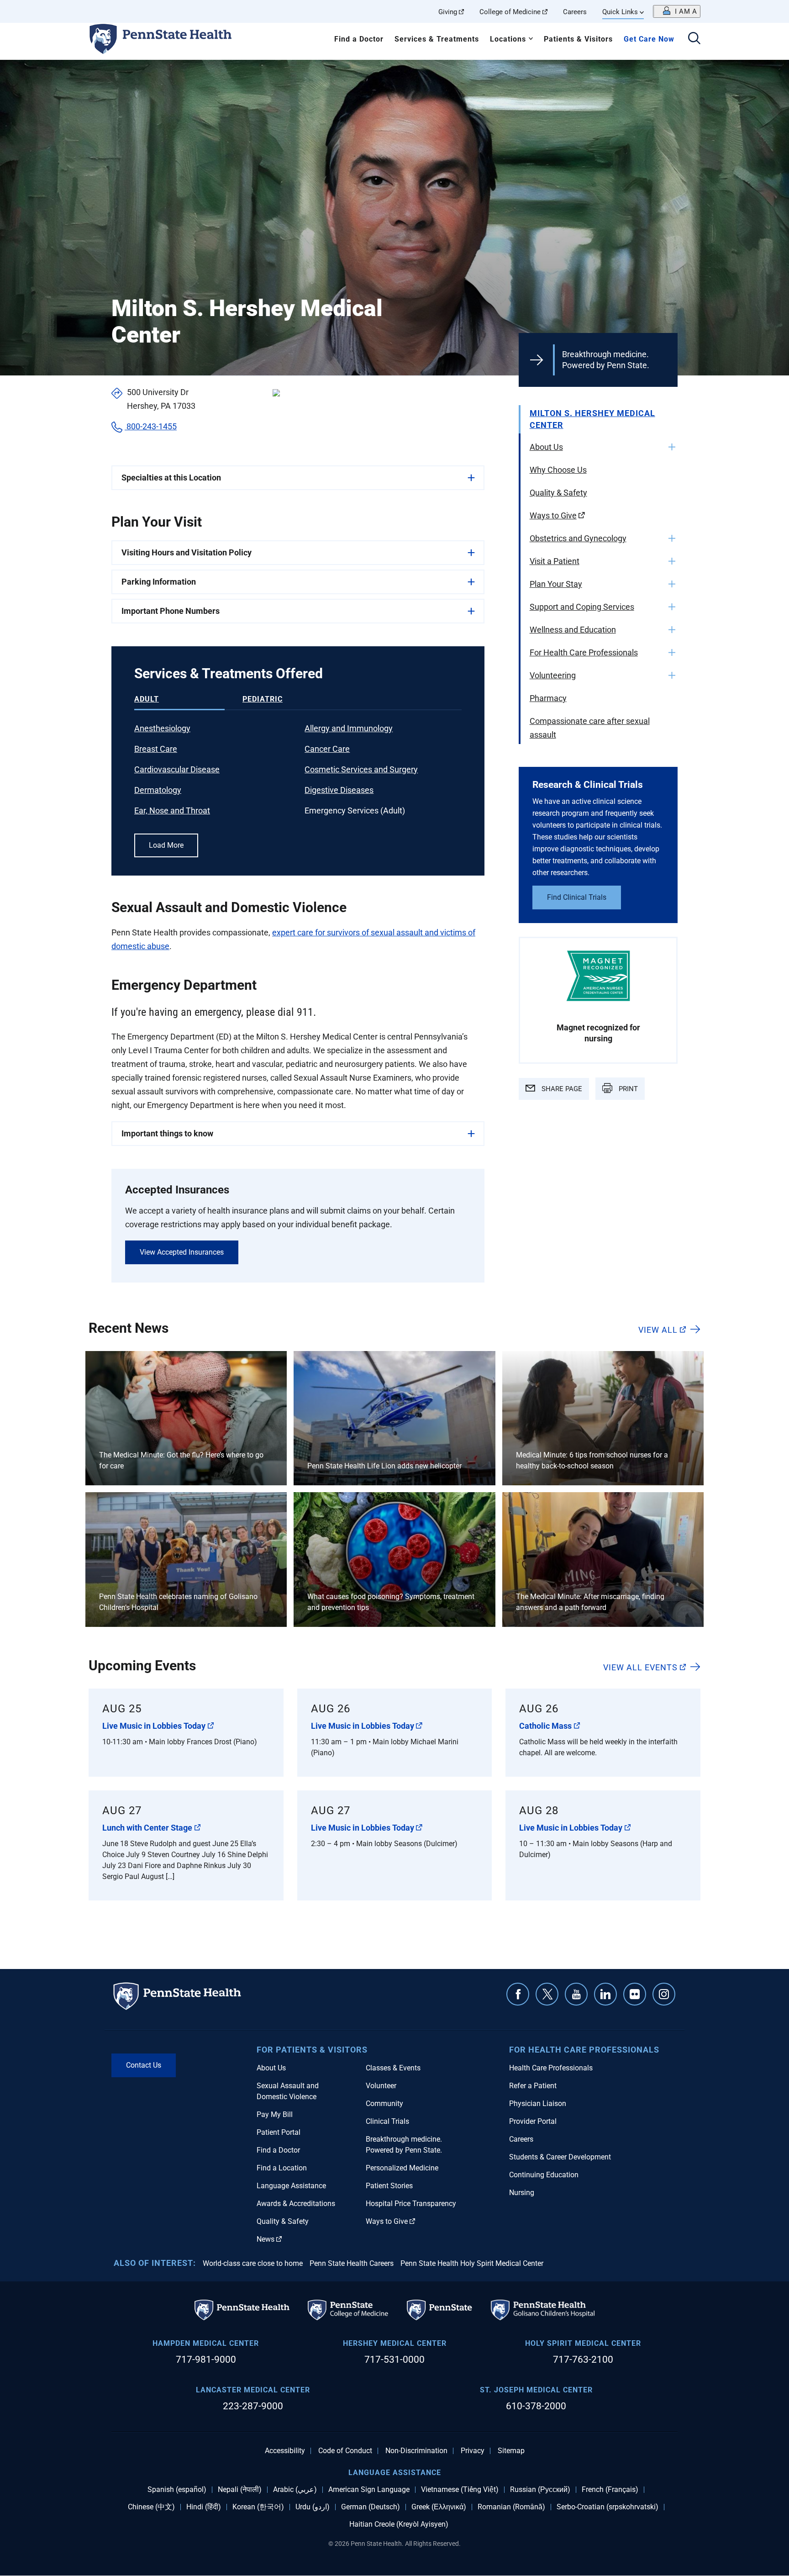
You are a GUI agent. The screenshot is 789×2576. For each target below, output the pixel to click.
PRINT (627, 1089)
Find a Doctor (359, 39)
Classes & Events (393, 2068)
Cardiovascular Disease (177, 769)
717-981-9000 (206, 2360)
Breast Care (156, 749)
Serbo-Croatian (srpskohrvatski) (608, 2507)
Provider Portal (533, 2121)
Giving (448, 12)
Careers (575, 12)
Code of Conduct (345, 2451)
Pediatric (263, 699)
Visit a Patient (555, 561)
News (266, 2239)
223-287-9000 (253, 2406)
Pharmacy (548, 698)
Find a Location (282, 2168)
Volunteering (553, 675)
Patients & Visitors (578, 39)
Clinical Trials (387, 2121)
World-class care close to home (253, 2263)
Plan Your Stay (556, 584)
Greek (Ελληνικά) (439, 2507)
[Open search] (694, 39)
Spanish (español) (177, 2490)
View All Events (640, 1667)
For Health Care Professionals (584, 652)
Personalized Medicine (402, 2168)
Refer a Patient (533, 2086)
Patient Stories (389, 2186)
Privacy (473, 2451)
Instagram (664, 1994)
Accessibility (285, 2451)
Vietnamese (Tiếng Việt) (460, 2490)
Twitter (547, 1994)
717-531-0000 (394, 2360)
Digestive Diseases (339, 790)
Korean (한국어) (258, 2507)
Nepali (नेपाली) (240, 2490)
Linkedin (605, 1994)
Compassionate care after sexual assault (590, 728)
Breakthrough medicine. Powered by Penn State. (606, 360)
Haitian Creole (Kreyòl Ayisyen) (399, 2524)
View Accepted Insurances (182, 1252)
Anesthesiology (162, 728)
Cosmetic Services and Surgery (361, 769)
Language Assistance (291, 2186)
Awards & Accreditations (296, 2204)
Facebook (518, 1994)
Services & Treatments (437, 39)
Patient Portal (279, 2132)
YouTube (576, 1994)
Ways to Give (553, 515)
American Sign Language (369, 2490)
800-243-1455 (151, 426)
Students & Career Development (560, 2157)
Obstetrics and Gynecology (578, 538)
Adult (147, 699)
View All (658, 1330)
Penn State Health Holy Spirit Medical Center (472, 2263)
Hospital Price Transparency (411, 2204)
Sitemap (511, 2451)
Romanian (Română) (511, 2507)
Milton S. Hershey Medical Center (592, 419)
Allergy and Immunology (349, 728)
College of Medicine (510, 12)
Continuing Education (544, 2175)
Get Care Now (649, 39)
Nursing (522, 2193)
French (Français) (610, 2490)
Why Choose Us (558, 470)
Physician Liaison (538, 2104)
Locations (508, 39)
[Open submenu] (672, 447)
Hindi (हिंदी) (204, 2507)
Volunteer (381, 2086)
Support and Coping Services (582, 607)
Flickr (635, 1994)
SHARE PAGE (561, 1089)
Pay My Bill (275, 2114)
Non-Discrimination (416, 2451)
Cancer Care (327, 749)
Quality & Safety (558, 493)
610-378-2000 (536, 2406)
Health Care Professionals (551, 2068)
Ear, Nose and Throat (172, 810)
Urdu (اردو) (313, 2507)
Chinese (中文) (151, 2507)
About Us (546, 447)
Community (384, 2104)
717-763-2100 (583, 2360)
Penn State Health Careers (352, 2263)
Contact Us (144, 2065)
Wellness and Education (573, 630)
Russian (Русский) (540, 2490)
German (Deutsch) (371, 2507)
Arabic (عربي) (295, 2490)
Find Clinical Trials (577, 897)
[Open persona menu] (677, 11)
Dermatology (158, 790)
